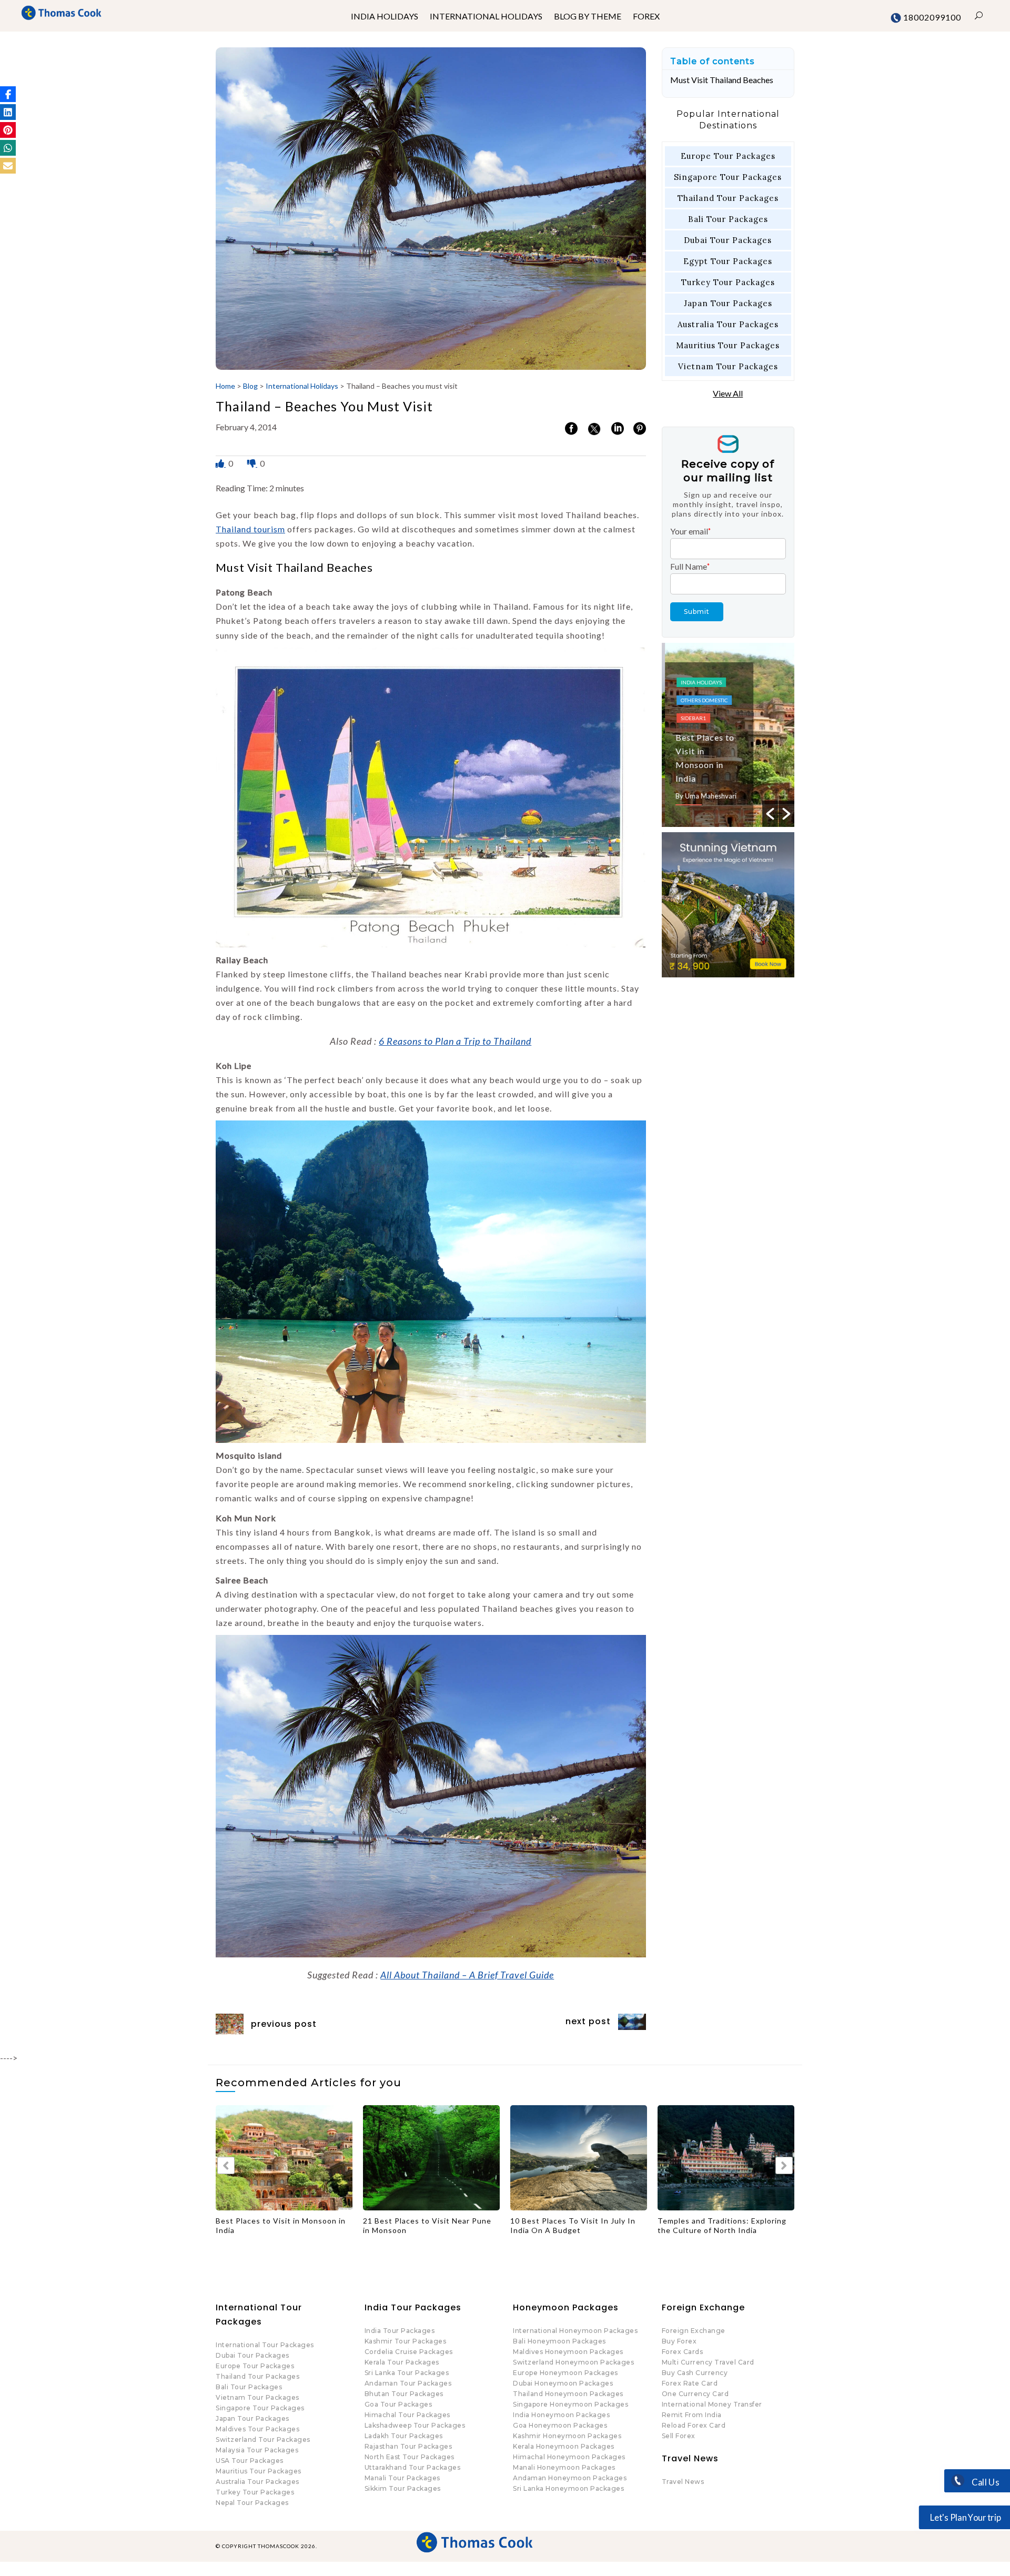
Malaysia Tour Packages (257, 2450)
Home (225, 386)
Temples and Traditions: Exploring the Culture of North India (533, 2225)
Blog (250, 386)
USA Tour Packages (250, 2461)
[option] (728, 735)
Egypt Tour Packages (728, 261)
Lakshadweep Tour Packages (415, 2425)
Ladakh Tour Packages (404, 2436)
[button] (8, 94)
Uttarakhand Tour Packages (413, 2467)
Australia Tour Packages (728, 324)
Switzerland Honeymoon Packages (573, 2362)
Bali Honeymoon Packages (559, 2341)
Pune (685, 686)
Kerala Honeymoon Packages (564, 2446)
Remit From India (692, 2415)
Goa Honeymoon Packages (560, 2425)
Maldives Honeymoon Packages (568, 2352)
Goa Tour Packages (398, 2404)
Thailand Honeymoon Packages (568, 2394)
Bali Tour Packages (728, 219)
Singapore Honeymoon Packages (570, 2404)
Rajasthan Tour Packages (408, 2446)
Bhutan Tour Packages (404, 2394)
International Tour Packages (265, 2345)
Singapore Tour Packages (728, 177)
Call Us (984, 2482)
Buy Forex (679, 2341)
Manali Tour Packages (402, 2478)
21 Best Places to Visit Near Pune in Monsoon (238, 2225)
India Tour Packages (400, 2331)
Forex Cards (683, 2352)
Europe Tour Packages (728, 156)
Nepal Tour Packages (252, 2503)
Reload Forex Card (694, 2425)
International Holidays (302, 386)
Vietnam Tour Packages (728, 366)
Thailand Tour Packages (728, 198)
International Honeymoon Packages (575, 2331)
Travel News (683, 2482)
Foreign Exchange (694, 2331)
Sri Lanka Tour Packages (407, 2373)
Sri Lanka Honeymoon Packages (568, 2488)
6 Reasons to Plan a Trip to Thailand (455, 1041)
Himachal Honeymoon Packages (569, 2457)
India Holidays (698, 668)
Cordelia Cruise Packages (409, 2352)
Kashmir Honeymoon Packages (567, 2436)
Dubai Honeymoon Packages (563, 2383)
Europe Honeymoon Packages (565, 2373)
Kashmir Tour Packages (406, 2341)
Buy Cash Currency (695, 2373)
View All (728, 393)
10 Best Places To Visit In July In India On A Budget (384, 2225)
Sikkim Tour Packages (403, 2488)
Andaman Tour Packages (408, 2383)
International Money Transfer (712, 2404)
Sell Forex (679, 2436)
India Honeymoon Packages (561, 2415)
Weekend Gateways (705, 704)
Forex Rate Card (690, 2383)
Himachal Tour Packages (407, 2415)
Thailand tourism (250, 529)
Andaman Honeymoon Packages (570, 2478)
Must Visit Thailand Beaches (722, 80)
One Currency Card (695, 2394)
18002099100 (931, 17)
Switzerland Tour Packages (263, 2439)
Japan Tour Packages (728, 303)
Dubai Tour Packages (728, 240)
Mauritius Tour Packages (728, 345)
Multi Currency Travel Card (708, 2362)
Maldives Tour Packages (257, 2429)
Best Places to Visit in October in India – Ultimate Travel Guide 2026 (682, 2225)
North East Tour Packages (410, 2457)
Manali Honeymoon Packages (564, 2467)
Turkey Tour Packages (728, 282)
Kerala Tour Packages (402, 2362)
